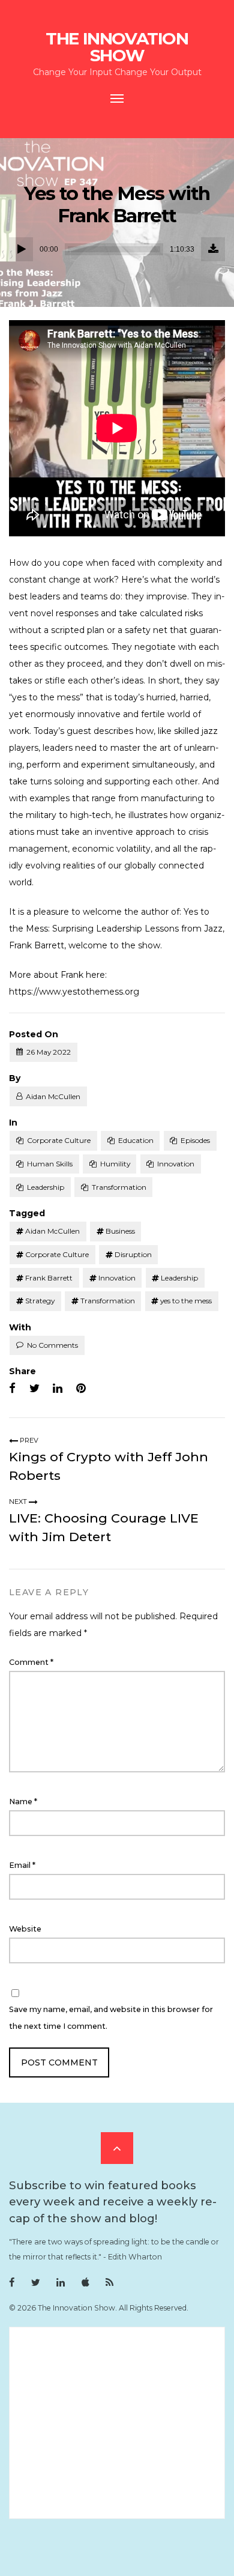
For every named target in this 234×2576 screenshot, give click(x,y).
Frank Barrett (49, 1278)
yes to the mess (186, 1301)
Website (25, 1929)
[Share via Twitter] (34, 1389)
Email (22, 1865)
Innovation (176, 1164)
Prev (28, 1440)
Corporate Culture (59, 1140)
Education (136, 1140)
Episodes (195, 1140)
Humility (115, 1164)
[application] (117, 249)
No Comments (52, 1345)
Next (19, 1502)
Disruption (133, 1254)
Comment (31, 1662)
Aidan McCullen (53, 1096)
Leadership (46, 1187)
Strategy (40, 1301)
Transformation (119, 1187)
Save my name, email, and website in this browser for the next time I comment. (111, 2018)
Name (23, 1802)
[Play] (21, 249)
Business (120, 1231)
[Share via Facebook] (12, 1389)
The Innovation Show (117, 47)
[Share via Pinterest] (81, 1389)
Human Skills (50, 1164)
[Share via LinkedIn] (58, 1389)
